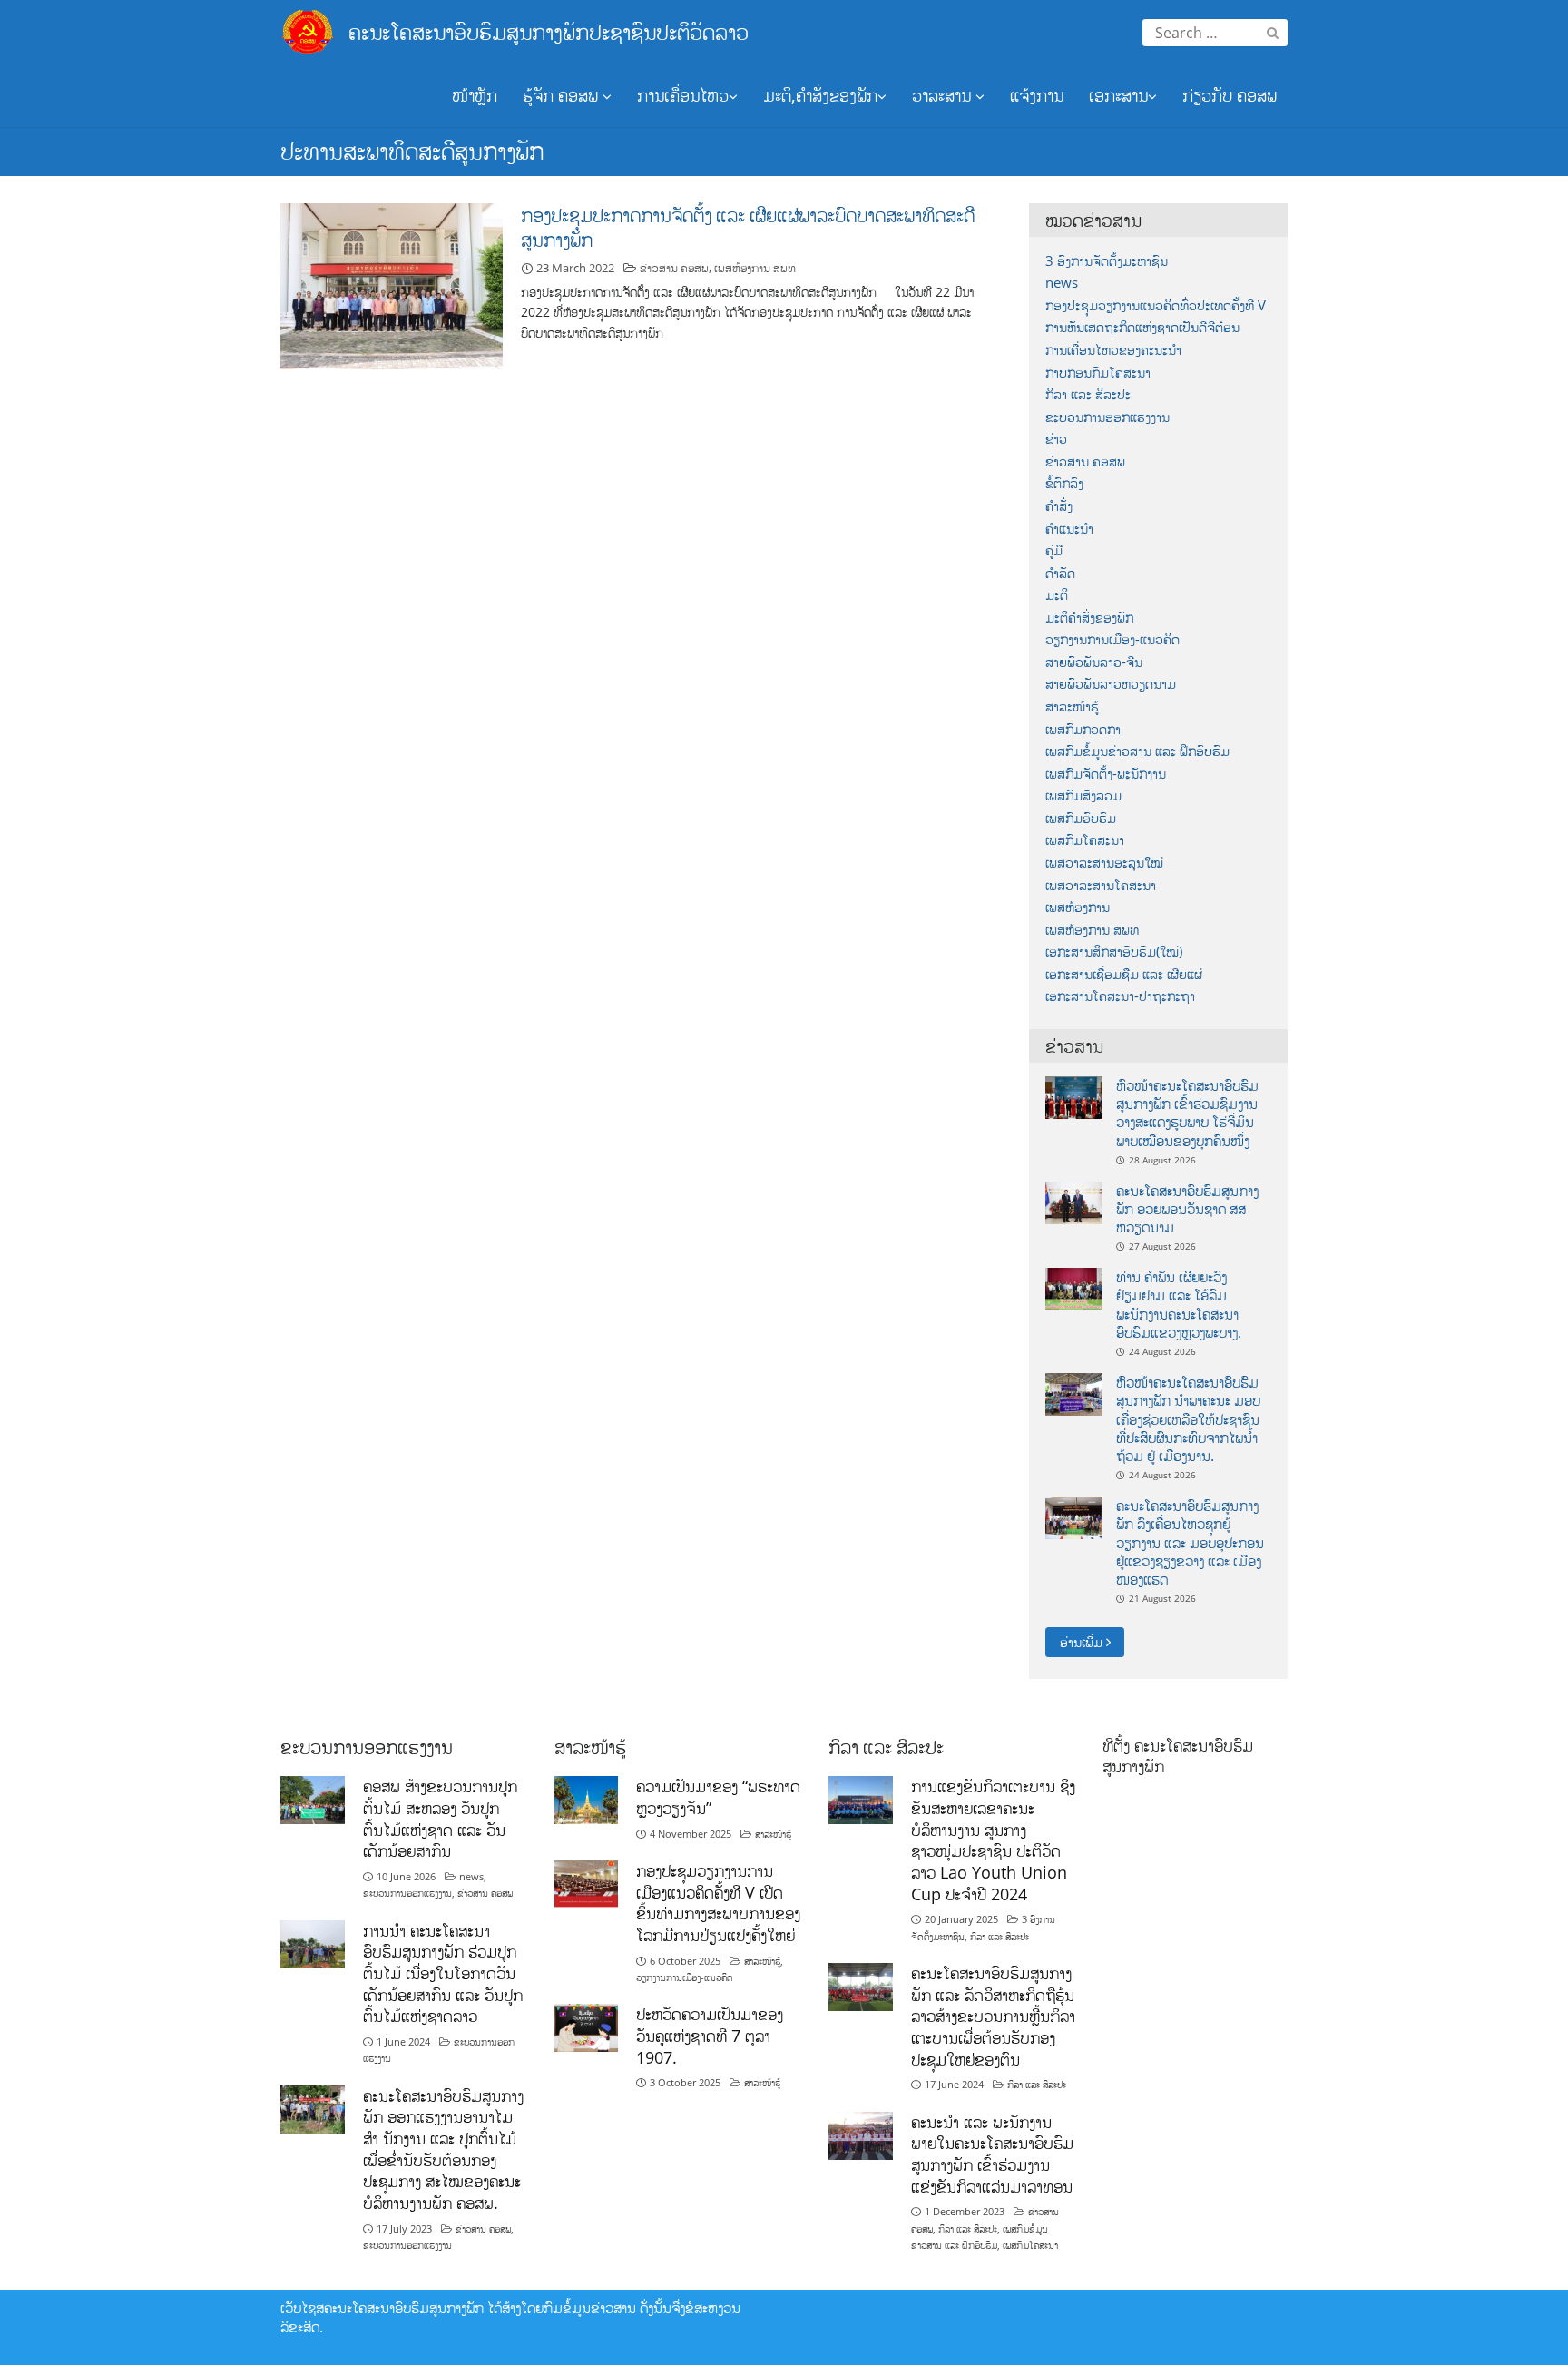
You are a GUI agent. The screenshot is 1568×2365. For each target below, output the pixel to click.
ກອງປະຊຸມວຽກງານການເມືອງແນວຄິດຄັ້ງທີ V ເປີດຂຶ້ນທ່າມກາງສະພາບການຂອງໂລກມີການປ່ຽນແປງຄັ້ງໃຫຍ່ (718, 1903)
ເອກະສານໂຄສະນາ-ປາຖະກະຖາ (1120, 996)
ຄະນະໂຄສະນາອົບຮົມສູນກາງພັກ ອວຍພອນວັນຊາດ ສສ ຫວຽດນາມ (1187, 1209)
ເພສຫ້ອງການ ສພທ (755, 268)
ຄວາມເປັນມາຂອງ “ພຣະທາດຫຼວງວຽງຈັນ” (718, 1797)
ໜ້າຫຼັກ (475, 95)
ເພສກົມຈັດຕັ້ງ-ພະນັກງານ (1106, 774)
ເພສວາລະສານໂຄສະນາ (1101, 885)
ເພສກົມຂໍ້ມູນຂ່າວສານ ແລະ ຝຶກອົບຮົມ (1137, 751)
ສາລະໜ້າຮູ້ (1072, 707)
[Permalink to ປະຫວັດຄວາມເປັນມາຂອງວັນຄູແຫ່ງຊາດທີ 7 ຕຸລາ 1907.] (587, 2027)
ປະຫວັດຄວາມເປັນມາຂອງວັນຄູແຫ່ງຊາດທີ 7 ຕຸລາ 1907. (710, 2035)
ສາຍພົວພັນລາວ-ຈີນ (1094, 662)
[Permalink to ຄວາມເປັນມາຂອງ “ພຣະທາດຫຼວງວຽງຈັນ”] (587, 1798)
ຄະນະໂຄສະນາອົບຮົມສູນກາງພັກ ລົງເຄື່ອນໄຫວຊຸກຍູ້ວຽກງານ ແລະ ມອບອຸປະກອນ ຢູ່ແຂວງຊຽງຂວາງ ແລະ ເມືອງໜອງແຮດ (1190, 1542)
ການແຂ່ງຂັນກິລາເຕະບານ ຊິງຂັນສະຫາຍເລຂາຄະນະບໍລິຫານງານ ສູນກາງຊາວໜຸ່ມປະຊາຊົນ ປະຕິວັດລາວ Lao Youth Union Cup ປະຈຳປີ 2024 (993, 1840)
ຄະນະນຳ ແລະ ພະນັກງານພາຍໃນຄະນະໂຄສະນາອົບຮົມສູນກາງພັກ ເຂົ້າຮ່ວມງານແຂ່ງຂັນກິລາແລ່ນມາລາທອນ (992, 2154)
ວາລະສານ (944, 95)
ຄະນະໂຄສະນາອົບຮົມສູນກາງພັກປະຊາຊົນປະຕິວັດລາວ (549, 31)
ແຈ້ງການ (1037, 95)
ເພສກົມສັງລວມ (1083, 795)
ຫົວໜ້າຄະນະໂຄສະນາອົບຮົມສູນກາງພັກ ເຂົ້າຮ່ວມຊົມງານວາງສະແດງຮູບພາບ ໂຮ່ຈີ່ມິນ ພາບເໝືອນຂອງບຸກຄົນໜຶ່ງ (1187, 1113)
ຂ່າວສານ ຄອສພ (674, 268)
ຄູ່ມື (1054, 550)
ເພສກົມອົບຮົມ (1081, 818)
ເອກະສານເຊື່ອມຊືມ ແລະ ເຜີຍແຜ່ (1124, 974)
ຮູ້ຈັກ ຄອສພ (563, 95)
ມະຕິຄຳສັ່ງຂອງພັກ (1089, 618)
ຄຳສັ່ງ (1059, 506)
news (1062, 283)
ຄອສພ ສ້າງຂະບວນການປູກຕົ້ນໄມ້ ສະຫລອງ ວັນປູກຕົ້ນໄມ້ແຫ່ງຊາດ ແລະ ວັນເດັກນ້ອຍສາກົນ (440, 1818)
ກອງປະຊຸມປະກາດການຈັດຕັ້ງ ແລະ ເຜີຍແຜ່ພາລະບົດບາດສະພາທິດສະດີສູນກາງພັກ (748, 227)
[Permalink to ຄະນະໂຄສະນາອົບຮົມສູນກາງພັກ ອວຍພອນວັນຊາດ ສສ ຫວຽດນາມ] (1074, 1201)
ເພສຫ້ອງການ (1078, 907)
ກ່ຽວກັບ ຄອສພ (1230, 95)
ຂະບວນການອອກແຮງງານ (1107, 417)
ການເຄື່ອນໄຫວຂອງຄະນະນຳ (1113, 350)
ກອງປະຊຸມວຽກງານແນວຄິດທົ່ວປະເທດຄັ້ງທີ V (1156, 305)
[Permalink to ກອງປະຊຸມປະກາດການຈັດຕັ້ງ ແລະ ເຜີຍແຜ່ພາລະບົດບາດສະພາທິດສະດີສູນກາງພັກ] (392, 285)
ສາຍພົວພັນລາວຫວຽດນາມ (1111, 684)
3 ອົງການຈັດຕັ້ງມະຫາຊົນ (1107, 261)
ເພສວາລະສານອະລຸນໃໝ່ (1104, 863)
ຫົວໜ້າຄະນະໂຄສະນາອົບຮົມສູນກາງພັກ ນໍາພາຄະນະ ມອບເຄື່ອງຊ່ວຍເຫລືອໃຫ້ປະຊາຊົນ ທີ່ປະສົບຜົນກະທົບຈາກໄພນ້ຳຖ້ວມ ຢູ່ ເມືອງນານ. (1188, 1419)
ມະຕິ (1057, 595)
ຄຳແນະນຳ (1069, 529)
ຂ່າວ (1056, 439)
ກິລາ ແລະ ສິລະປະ (1088, 394)
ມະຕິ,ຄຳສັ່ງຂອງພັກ (820, 95)
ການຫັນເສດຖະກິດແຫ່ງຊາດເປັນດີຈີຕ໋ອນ (1142, 327)
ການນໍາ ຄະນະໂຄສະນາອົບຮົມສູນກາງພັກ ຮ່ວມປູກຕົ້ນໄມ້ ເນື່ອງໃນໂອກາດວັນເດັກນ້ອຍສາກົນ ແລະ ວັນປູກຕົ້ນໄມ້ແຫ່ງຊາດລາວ (443, 1973)
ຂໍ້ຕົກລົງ (1064, 483)
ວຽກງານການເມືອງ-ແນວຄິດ (1112, 639)
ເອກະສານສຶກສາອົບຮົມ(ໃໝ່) (1114, 952)
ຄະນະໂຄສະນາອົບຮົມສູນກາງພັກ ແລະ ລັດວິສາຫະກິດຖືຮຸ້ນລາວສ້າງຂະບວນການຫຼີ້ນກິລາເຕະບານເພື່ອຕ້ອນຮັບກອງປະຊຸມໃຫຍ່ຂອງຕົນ (993, 2016)
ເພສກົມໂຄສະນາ (1085, 840)
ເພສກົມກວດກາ (1083, 729)
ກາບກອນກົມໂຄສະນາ (1098, 373)
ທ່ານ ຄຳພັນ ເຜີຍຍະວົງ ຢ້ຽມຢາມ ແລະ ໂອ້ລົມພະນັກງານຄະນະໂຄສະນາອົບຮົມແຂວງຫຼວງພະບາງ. (1179, 1305)
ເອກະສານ (1118, 95)
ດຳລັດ (1060, 573)
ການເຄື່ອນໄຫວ (683, 95)
